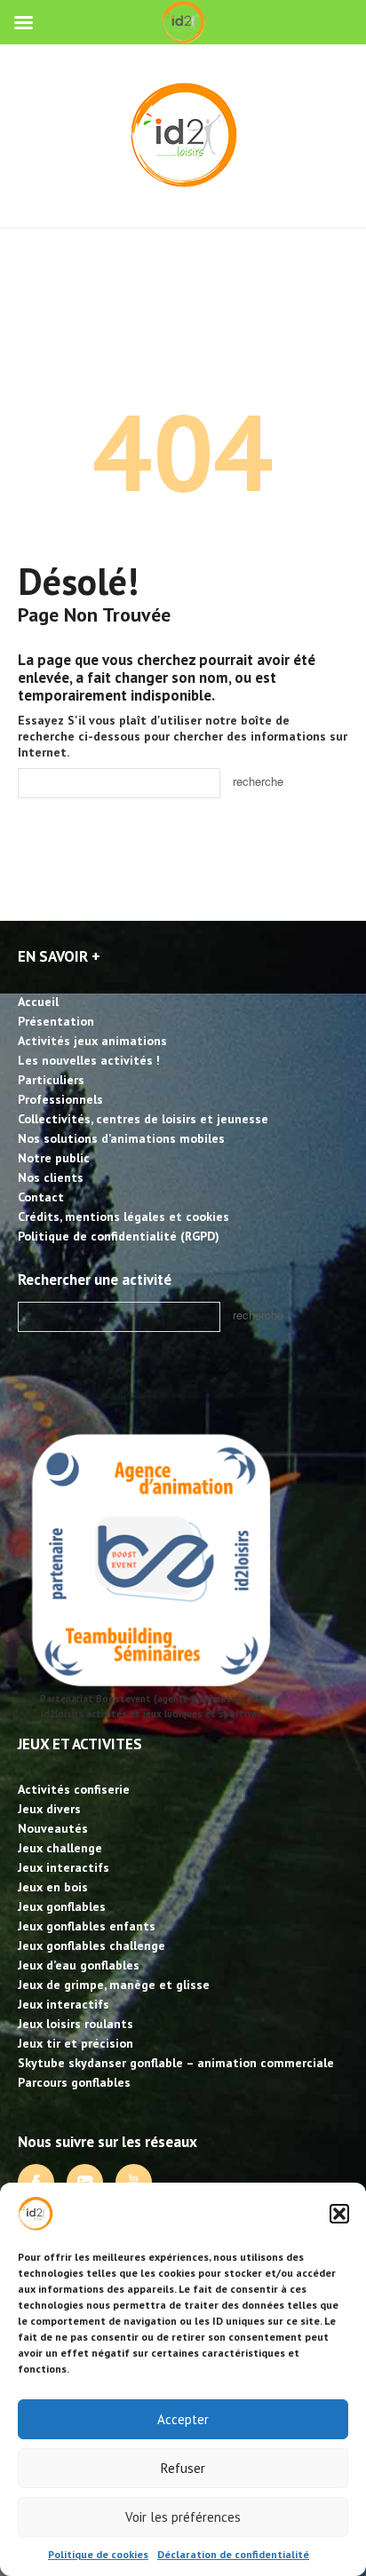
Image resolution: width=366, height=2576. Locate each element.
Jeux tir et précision (76, 2043)
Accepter (183, 2419)
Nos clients (51, 1177)
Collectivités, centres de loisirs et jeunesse (143, 1119)
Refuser (183, 2468)
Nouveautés (53, 1828)
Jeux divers (49, 1809)
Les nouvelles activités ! (89, 1060)
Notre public (54, 1158)
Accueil (38, 1002)
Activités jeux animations (92, 1041)
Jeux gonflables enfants (87, 1926)
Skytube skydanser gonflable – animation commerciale (176, 2063)
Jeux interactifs (64, 1867)
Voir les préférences (183, 2517)
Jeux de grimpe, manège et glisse (114, 1985)
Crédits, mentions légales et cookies (123, 1217)
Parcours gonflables (74, 2082)
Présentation (56, 1021)
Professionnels (60, 1099)
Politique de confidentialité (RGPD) (119, 1236)
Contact (41, 1197)
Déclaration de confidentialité (233, 2554)
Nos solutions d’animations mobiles (121, 1138)
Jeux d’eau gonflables (79, 1965)
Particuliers (51, 1080)
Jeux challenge (60, 1848)
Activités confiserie (74, 1789)
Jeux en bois (53, 1887)
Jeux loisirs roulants (76, 2024)
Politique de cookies (98, 2554)
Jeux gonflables (62, 1906)
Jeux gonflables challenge (91, 1946)
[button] (339, 2214)
